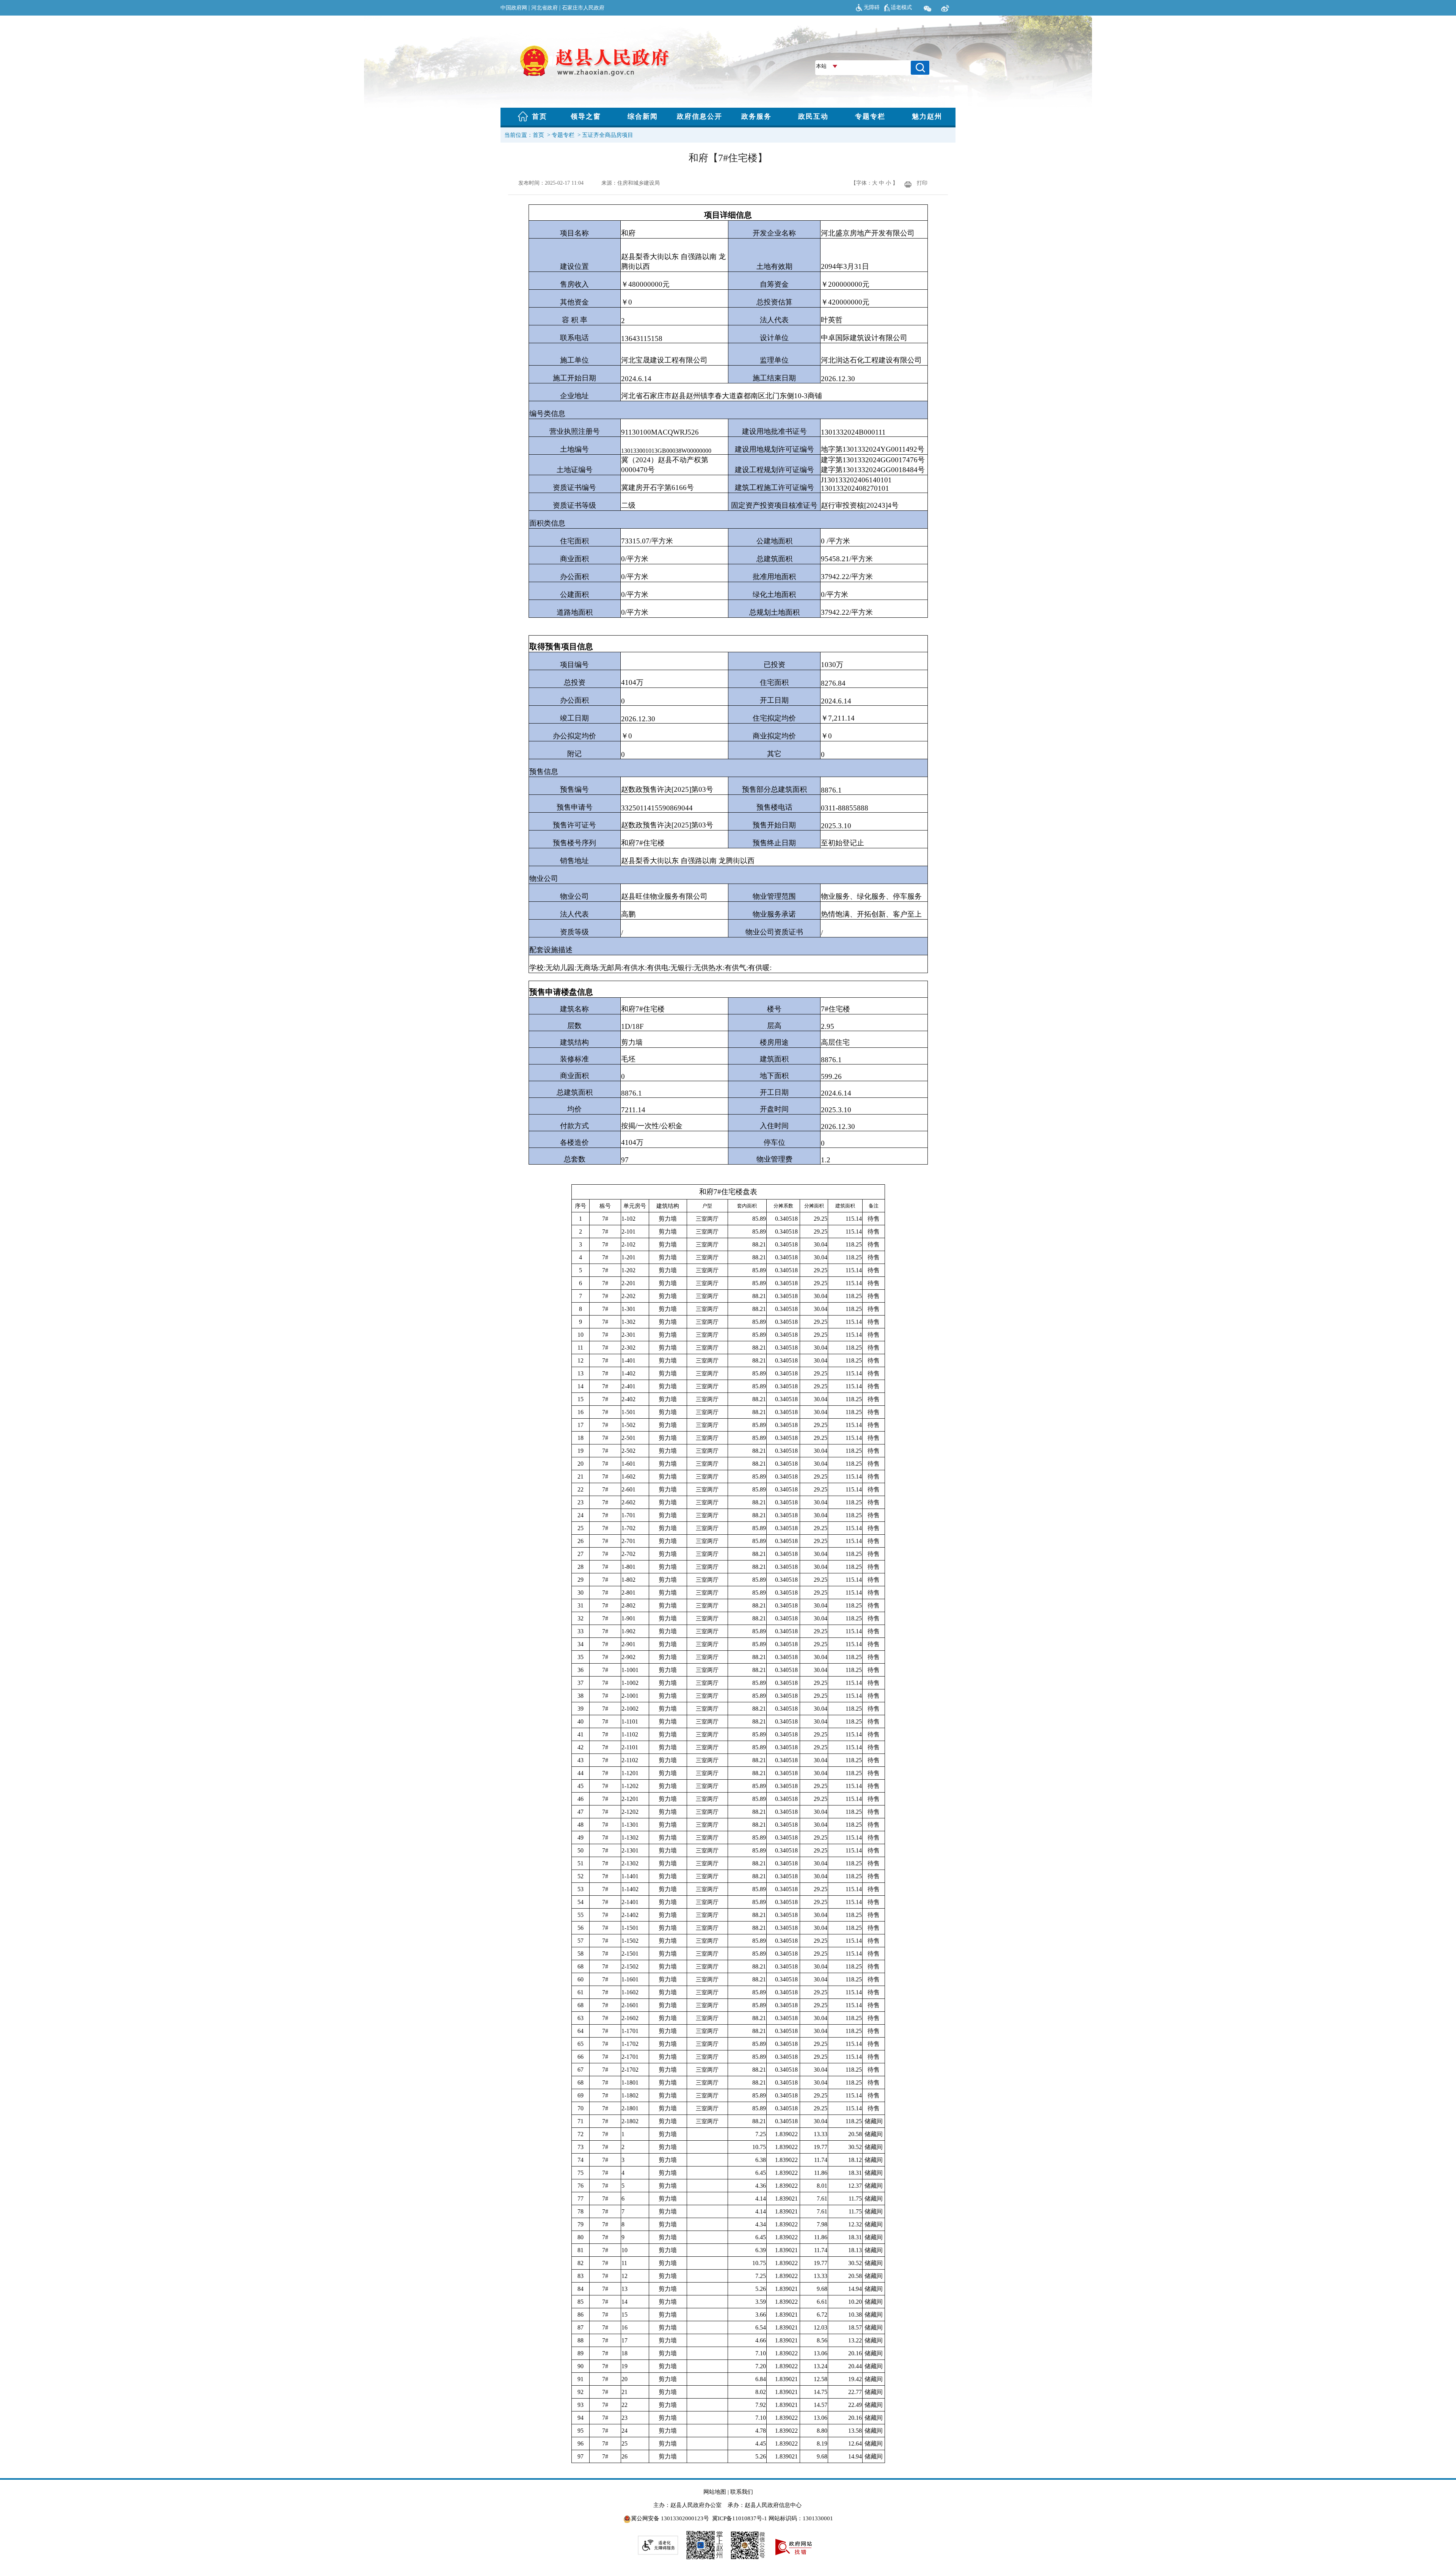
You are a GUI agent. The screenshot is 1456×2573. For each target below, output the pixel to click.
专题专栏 (563, 135)
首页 (538, 135)
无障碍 (872, 7)
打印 (922, 183)
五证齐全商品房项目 (608, 135)
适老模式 (901, 7)
